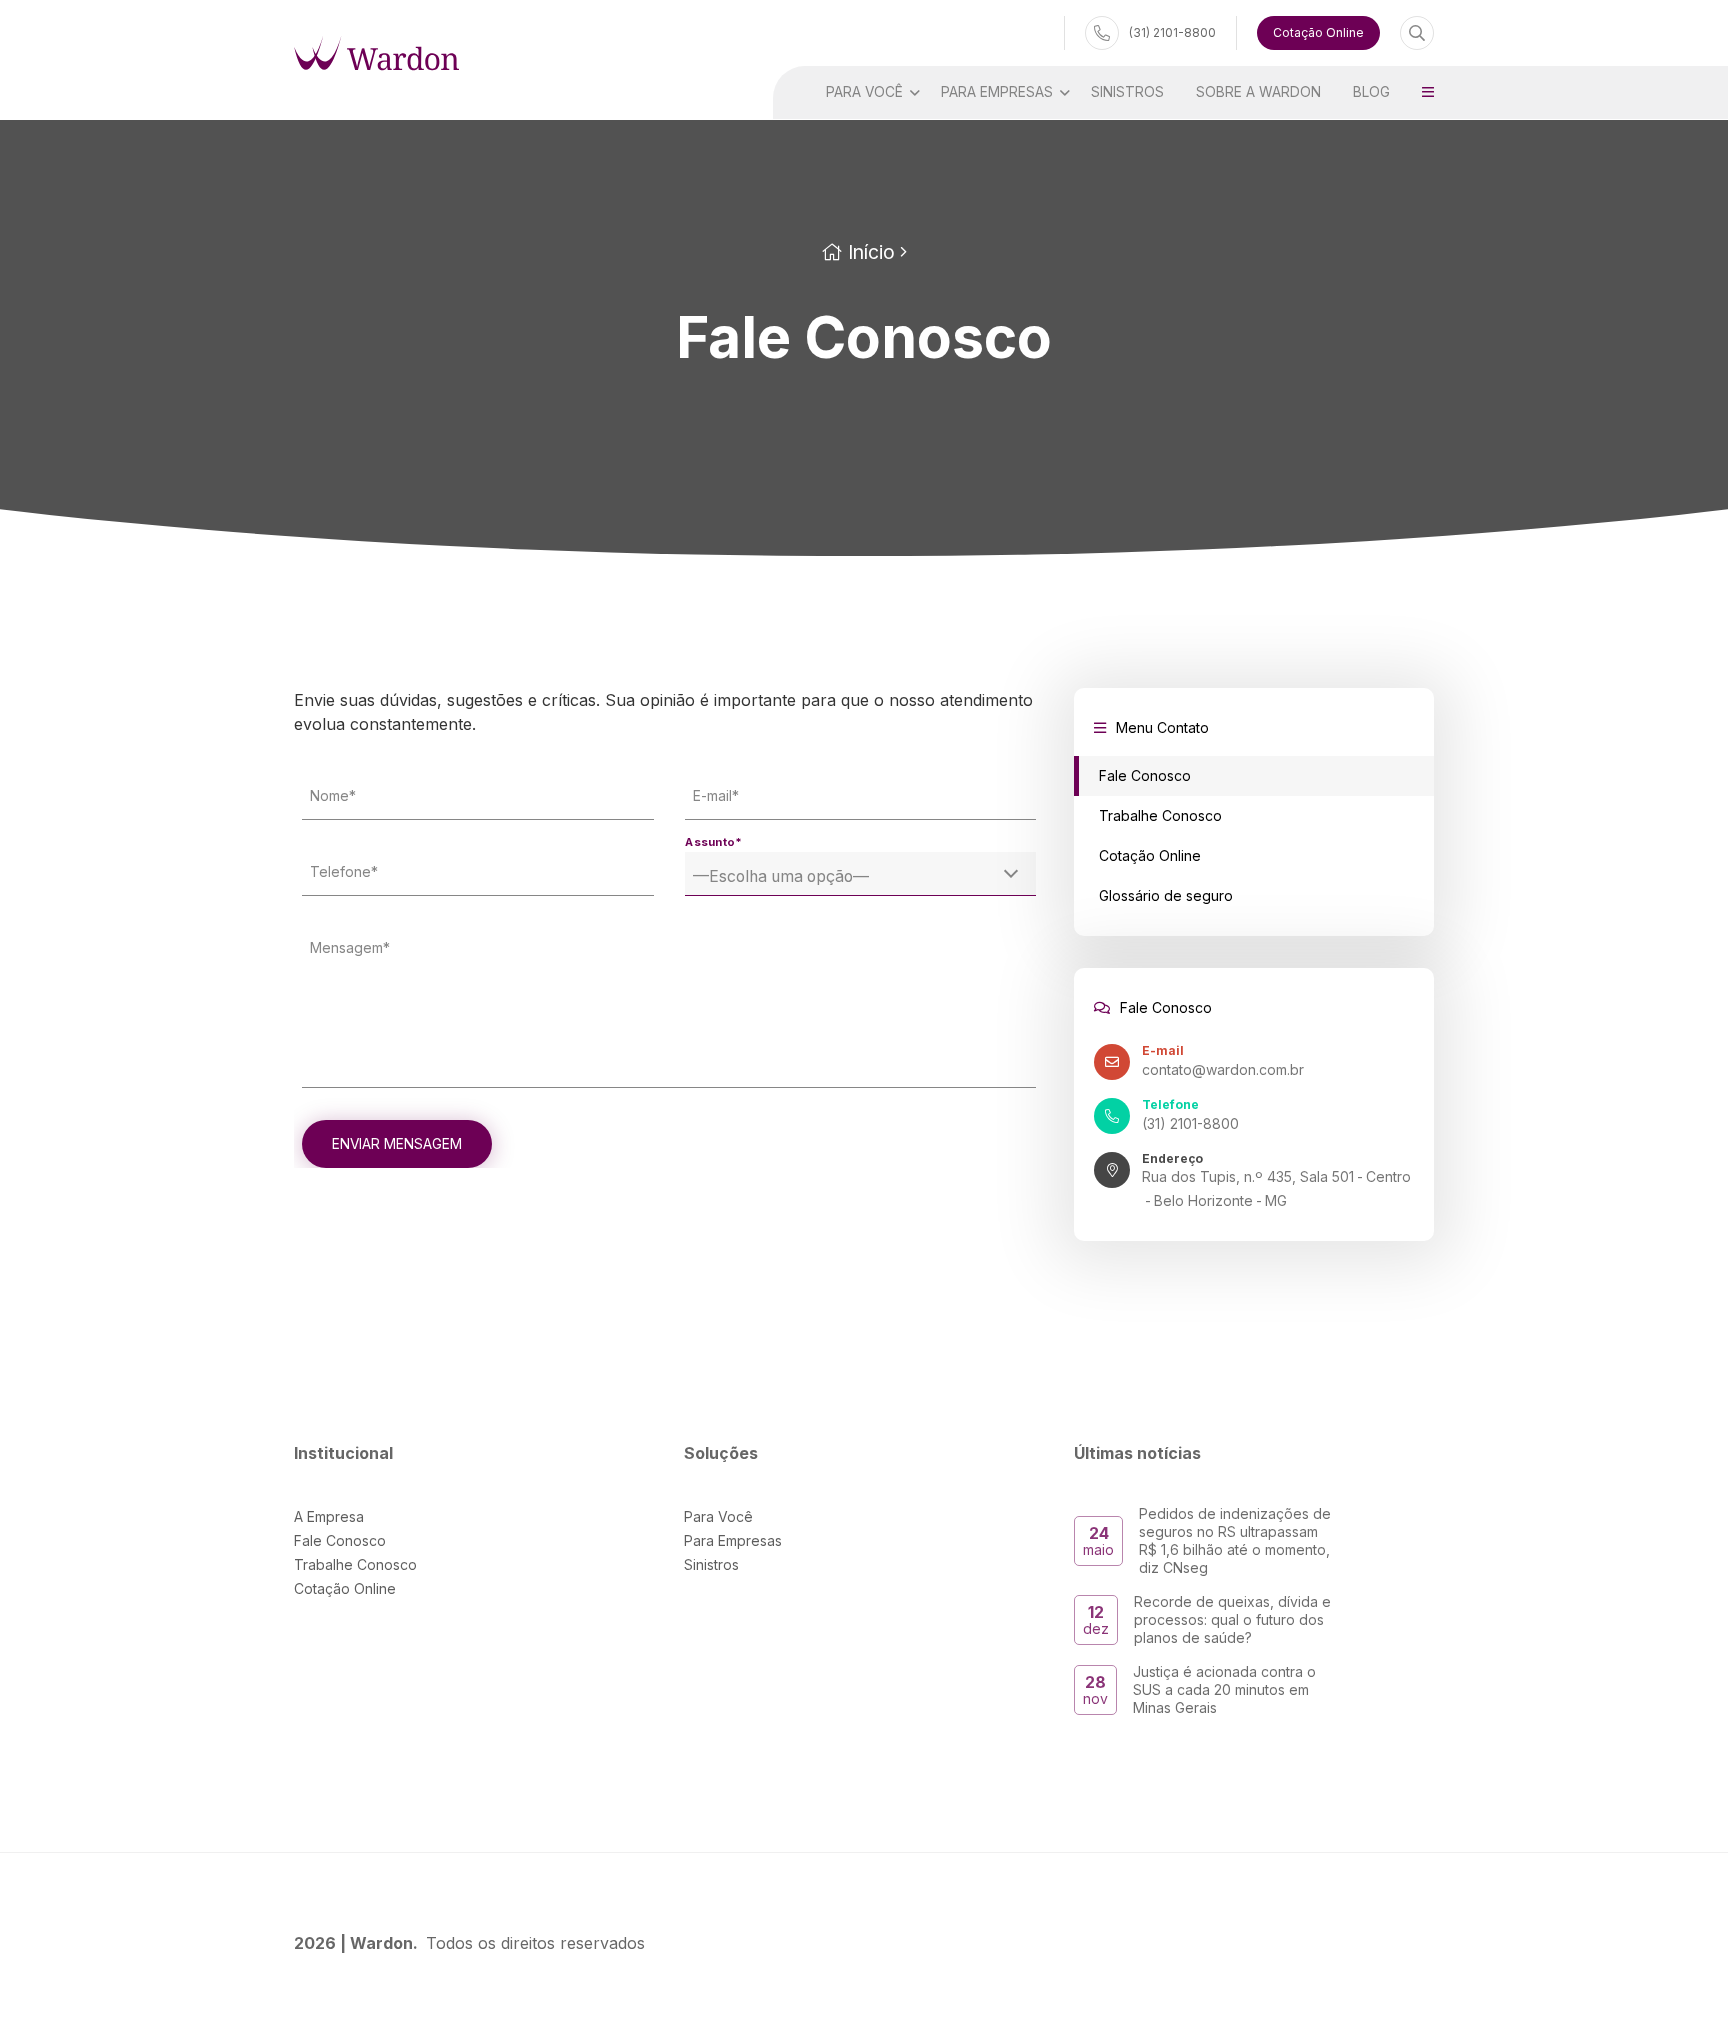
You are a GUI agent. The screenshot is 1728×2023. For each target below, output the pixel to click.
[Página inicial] (376, 52)
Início (869, 252)
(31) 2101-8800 (1172, 33)
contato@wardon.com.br (1223, 1069)
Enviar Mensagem (397, 1144)
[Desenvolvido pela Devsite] (1419, 1943)
